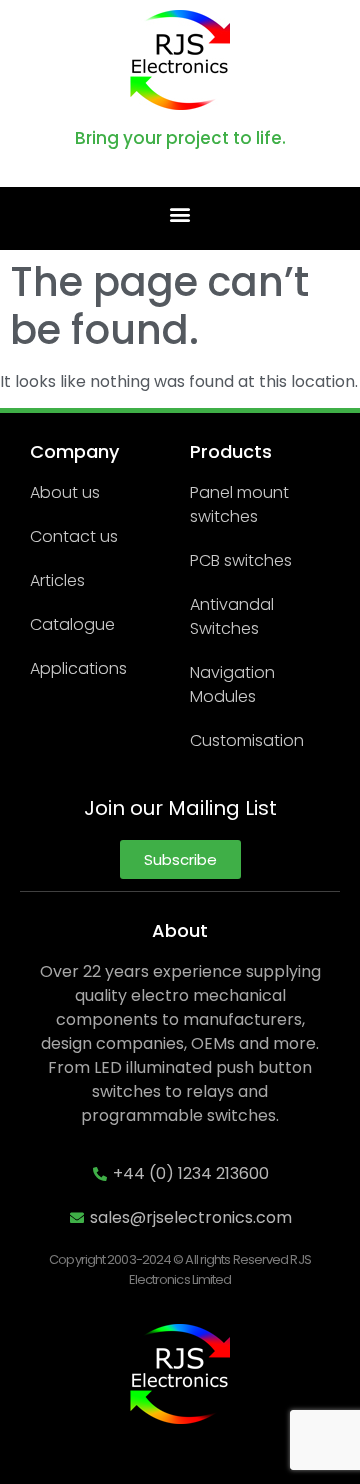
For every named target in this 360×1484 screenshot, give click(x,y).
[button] (180, 213)
